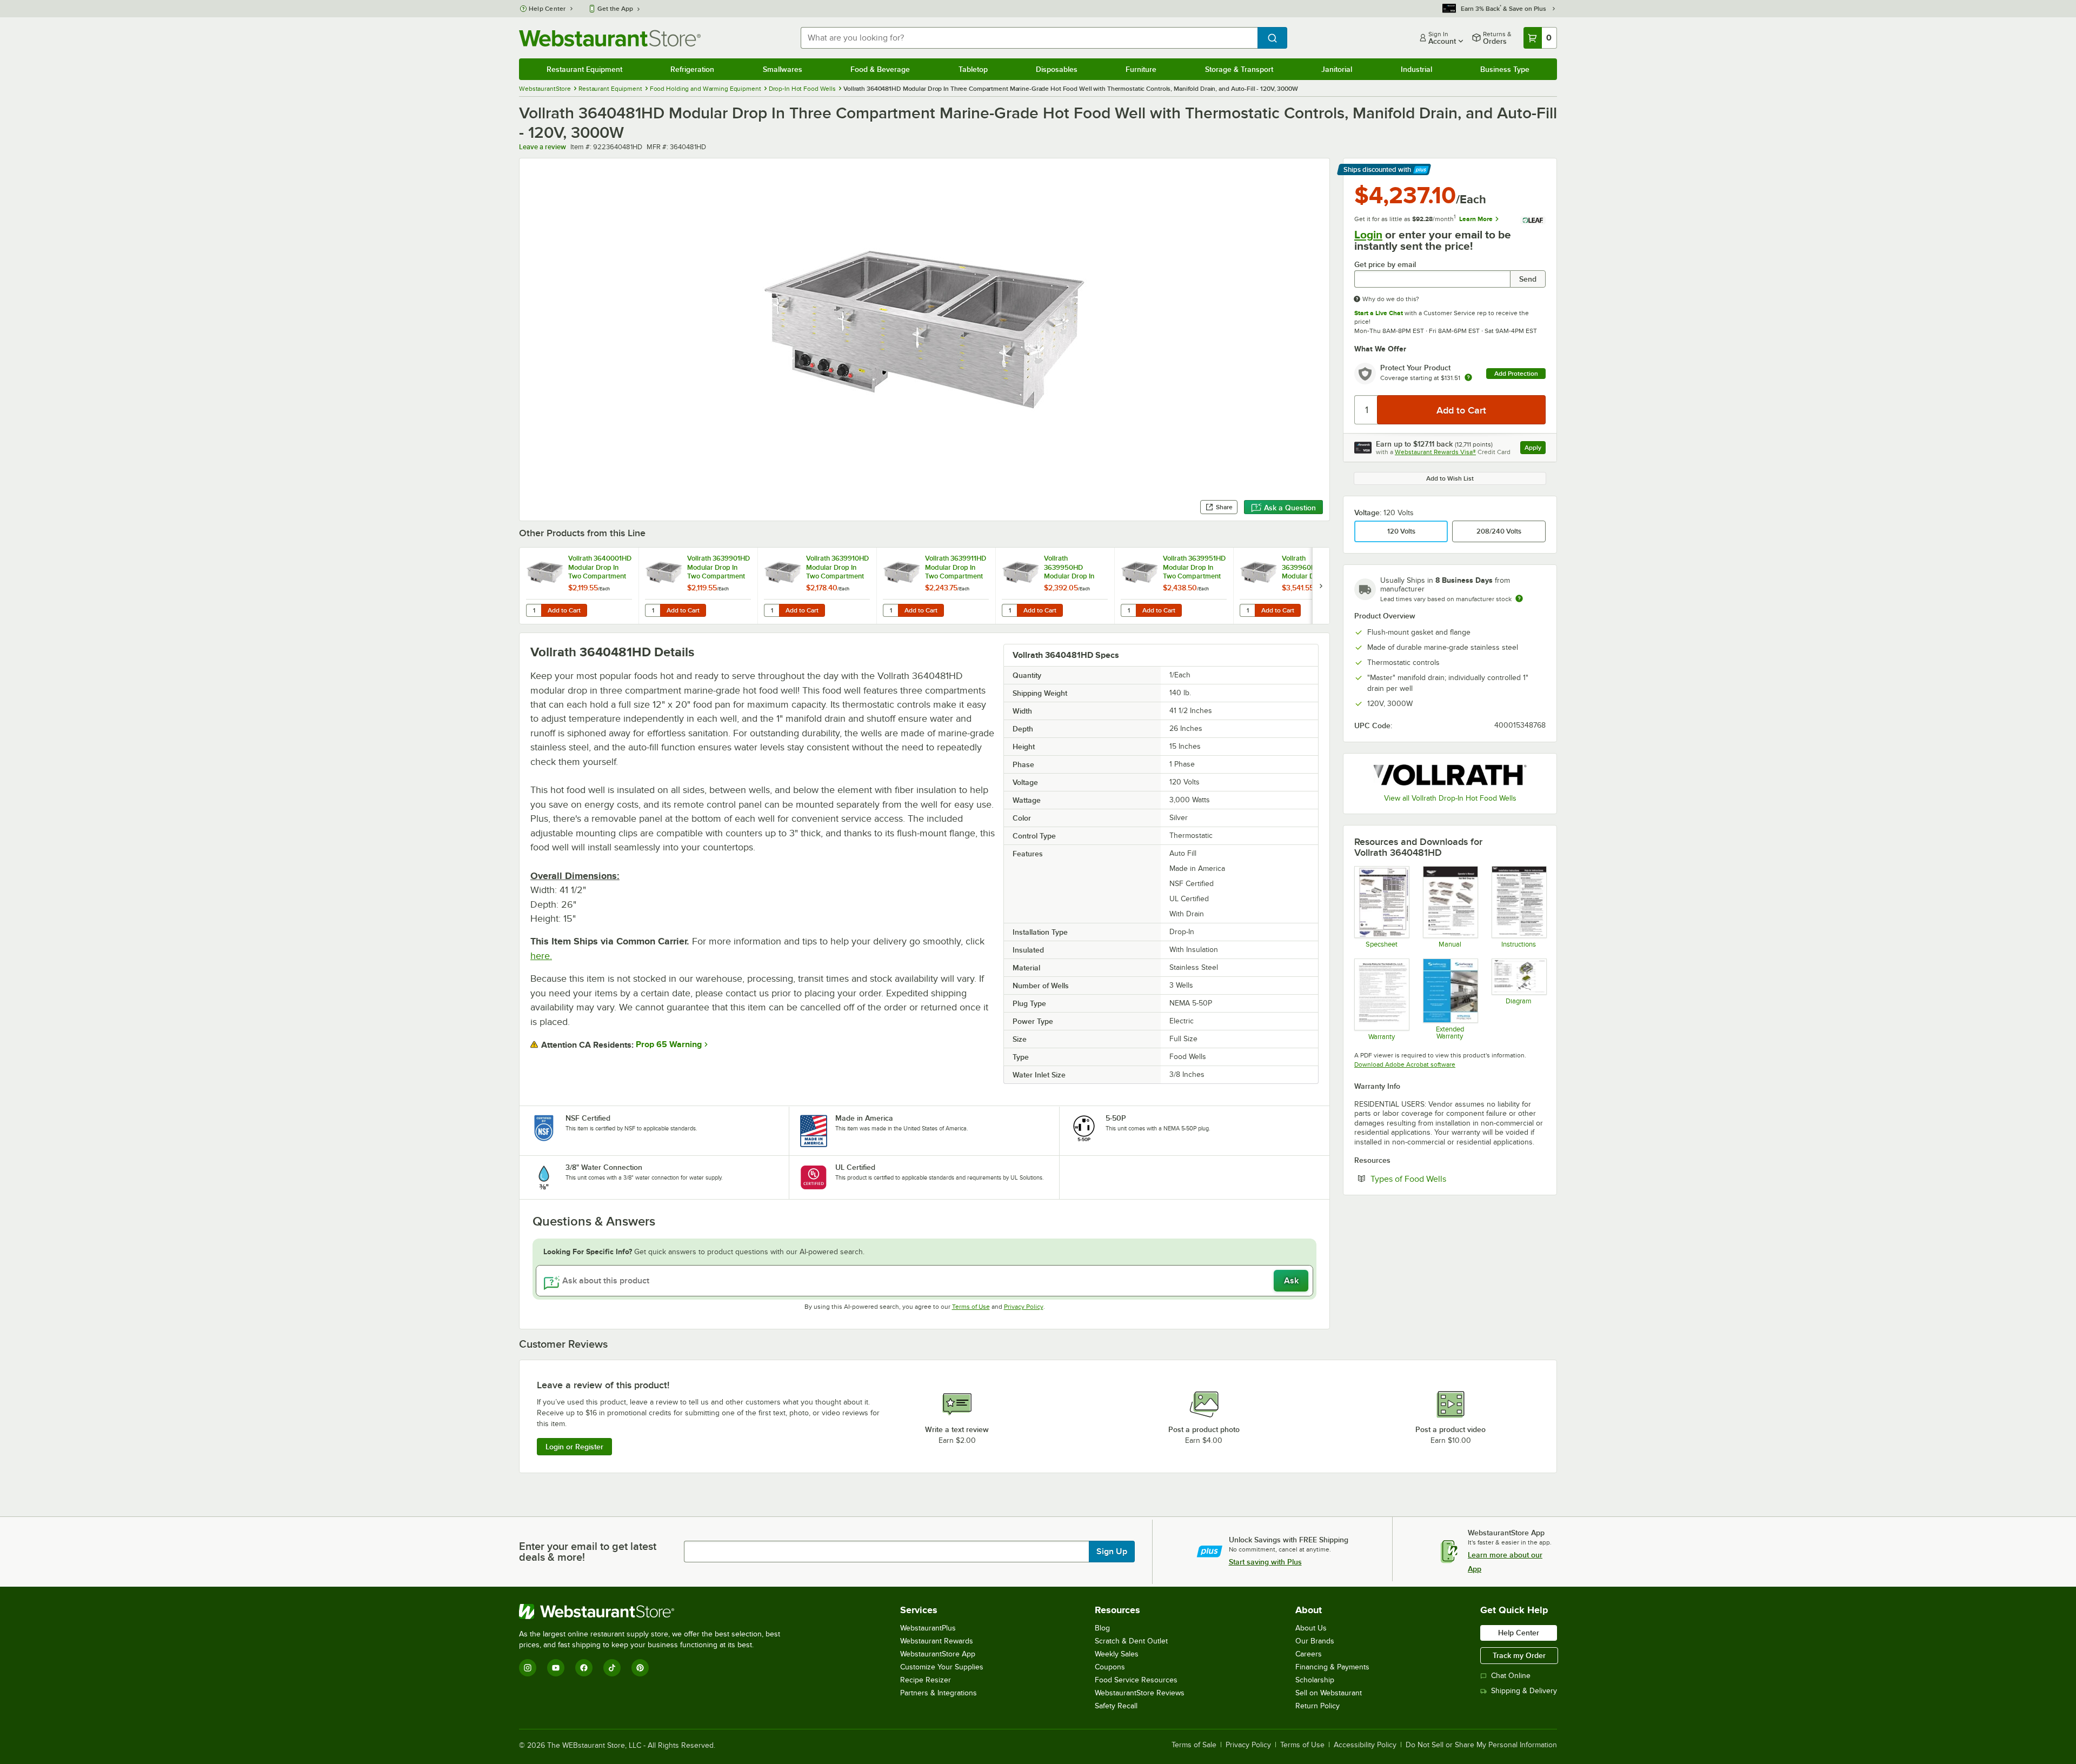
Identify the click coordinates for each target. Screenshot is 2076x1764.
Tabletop (973, 69)
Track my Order (1519, 1655)
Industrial (1416, 69)
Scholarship (1315, 1680)
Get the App (615, 9)
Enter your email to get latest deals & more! (588, 1552)
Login (1368, 235)
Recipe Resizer (926, 1680)
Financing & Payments (1332, 1667)
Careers (1309, 1654)
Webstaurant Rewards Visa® (1435, 452)
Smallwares (783, 69)
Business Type (1505, 69)
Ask (1291, 1281)
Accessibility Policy (1365, 1745)
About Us (1311, 1628)
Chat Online (1511, 1676)
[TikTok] (612, 1668)
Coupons (1110, 1667)
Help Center (547, 9)
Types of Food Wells (1441, 1179)
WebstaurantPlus (928, 1628)
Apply (1535, 449)
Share (1224, 507)
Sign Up (1112, 1552)
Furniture (1141, 69)
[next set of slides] (1321, 586)
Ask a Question (1290, 508)
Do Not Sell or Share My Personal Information (1481, 1745)
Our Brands (1315, 1641)
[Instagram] (528, 1668)
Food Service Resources (1136, 1680)
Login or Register (574, 1447)
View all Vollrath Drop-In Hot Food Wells (1450, 798)
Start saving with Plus (1265, 1562)
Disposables (1057, 69)
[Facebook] (584, 1668)
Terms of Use (971, 1307)
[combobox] (1029, 38)
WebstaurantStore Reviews (1140, 1693)
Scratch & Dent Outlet (1131, 1641)
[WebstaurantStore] (654, 1612)
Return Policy (1318, 1706)
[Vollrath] (1450, 775)
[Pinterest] (640, 1668)
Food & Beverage (880, 69)
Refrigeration (692, 69)
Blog (1102, 1628)
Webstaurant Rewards (937, 1641)
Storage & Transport (1239, 69)
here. (541, 956)
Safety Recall (1116, 1706)
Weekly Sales (1117, 1654)
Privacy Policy (1024, 1307)
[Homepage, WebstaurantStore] (610, 38)
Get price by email (1385, 265)
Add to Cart (564, 610)
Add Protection (1516, 374)
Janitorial (1337, 69)
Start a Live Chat (1379, 313)
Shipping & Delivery (1524, 1691)
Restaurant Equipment (584, 69)
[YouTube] (556, 1668)
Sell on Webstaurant (1329, 1693)
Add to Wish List (1450, 478)
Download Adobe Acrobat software (1405, 1064)
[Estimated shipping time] (1519, 598)
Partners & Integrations (939, 1693)
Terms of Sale (1194, 1745)
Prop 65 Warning (669, 1044)
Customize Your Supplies (942, 1667)
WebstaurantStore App (938, 1654)
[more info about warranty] (1468, 378)
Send (1528, 279)
